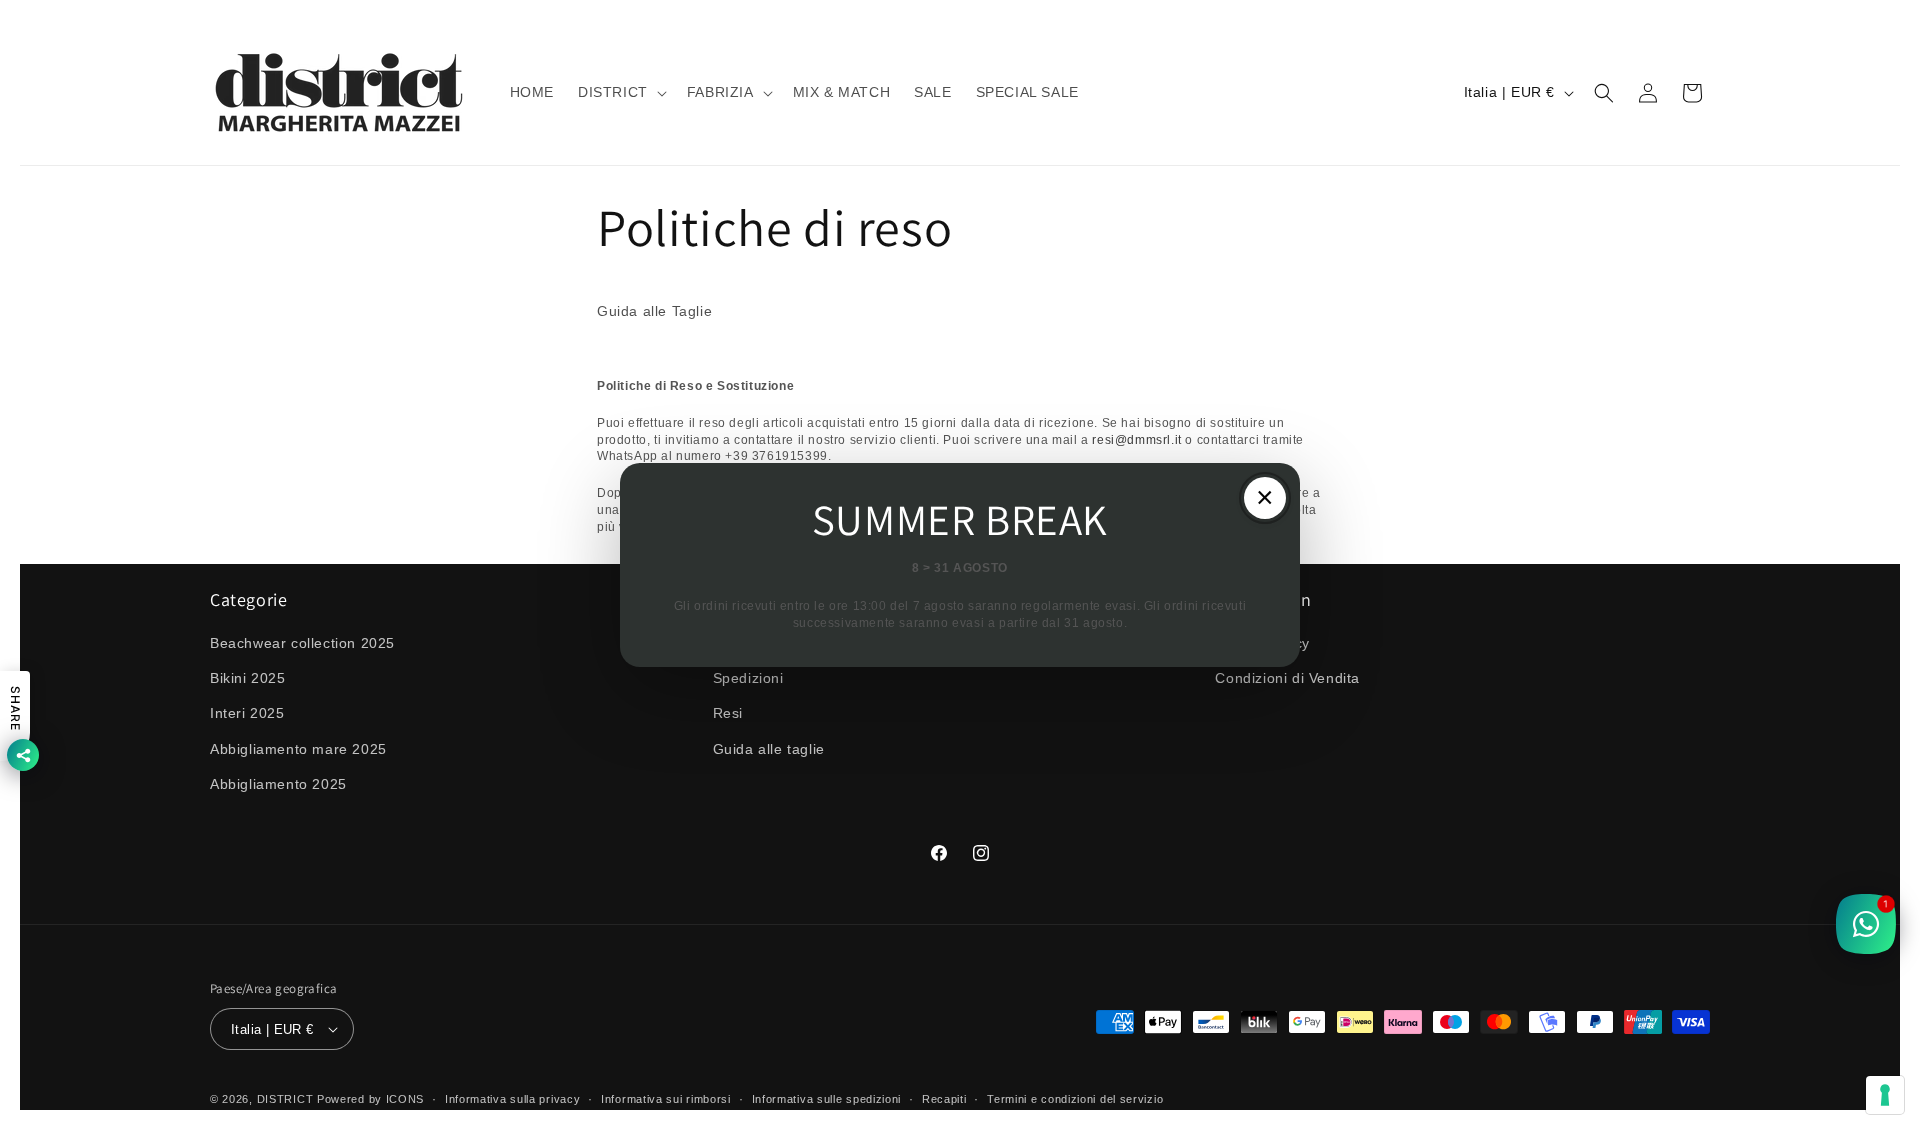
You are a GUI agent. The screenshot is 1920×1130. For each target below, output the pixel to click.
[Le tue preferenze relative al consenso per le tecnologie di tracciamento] (1885, 1095)
